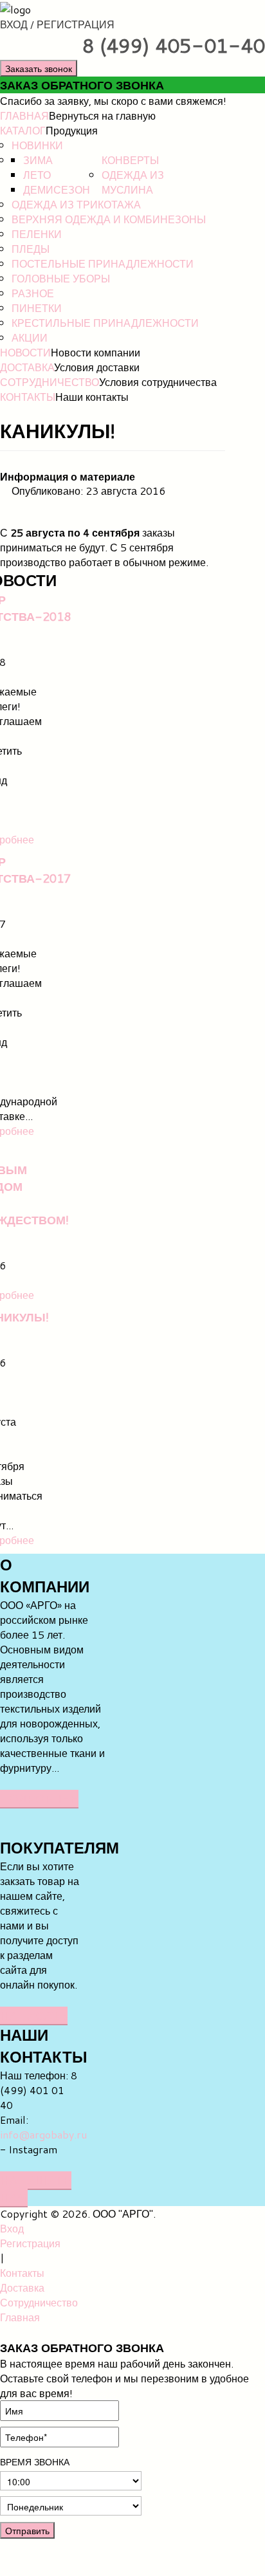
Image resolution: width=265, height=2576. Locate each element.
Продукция (72, 130)
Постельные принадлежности (103, 263)
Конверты (130, 160)
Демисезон (57, 189)
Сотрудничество (50, 382)
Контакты (28, 397)
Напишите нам (36, 2189)
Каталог (23, 130)
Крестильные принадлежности (105, 323)
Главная (24, 115)
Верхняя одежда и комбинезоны (109, 219)
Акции (30, 337)
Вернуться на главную (102, 115)
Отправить (27, 2530)
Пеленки (37, 234)
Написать (34, 2015)
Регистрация (30, 2243)
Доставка (27, 367)
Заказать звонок (39, 68)
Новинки (37, 145)
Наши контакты (92, 397)
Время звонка (35, 2462)
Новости (25, 352)
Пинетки (37, 308)
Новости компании (96, 352)
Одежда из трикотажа (76, 204)
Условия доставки (97, 367)
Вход (12, 2228)
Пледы (31, 249)
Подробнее (39, 1799)
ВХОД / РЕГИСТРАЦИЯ (57, 24)
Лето (37, 175)
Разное (33, 293)
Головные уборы (61, 278)
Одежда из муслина (133, 182)
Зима (38, 160)
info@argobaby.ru (43, 2134)
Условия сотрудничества (158, 382)
